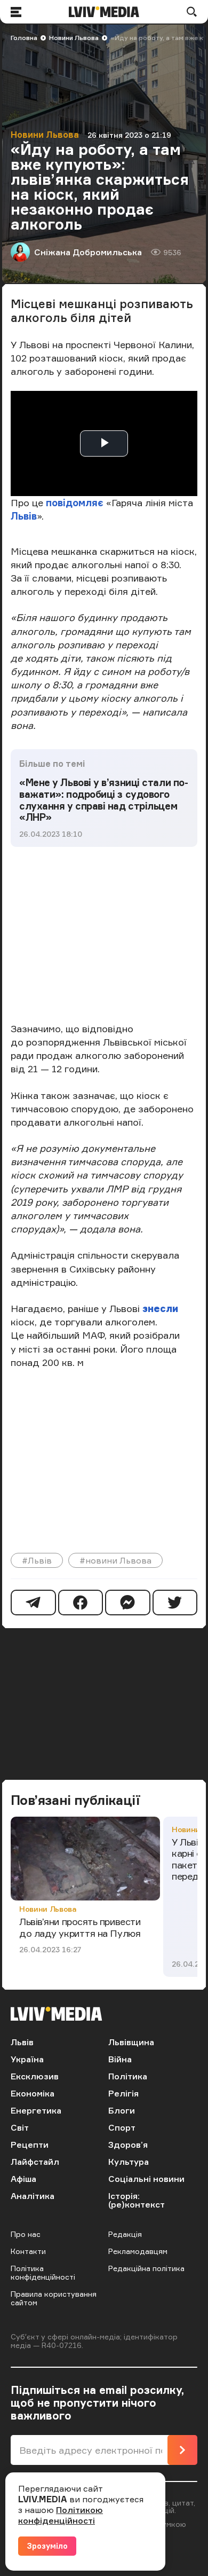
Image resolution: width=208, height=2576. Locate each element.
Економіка (33, 2093)
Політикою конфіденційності (61, 2515)
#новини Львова (115, 1560)
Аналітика (33, 2196)
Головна (24, 38)
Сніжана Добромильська (88, 252)
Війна (120, 2059)
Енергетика (36, 2110)
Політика (128, 2076)
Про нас (26, 2234)
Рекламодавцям (138, 2251)
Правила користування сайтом (54, 2298)
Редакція (125, 2234)
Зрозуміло (47, 2546)
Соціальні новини (146, 2179)
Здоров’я (128, 2145)
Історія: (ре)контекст (137, 2200)
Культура (129, 2162)
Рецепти (30, 2145)
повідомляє (76, 502)
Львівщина (131, 2042)
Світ (20, 2127)
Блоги (122, 2110)
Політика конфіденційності (43, 2272)
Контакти (28, 2251)
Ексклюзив (35, 2076)
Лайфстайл (35, 2162)
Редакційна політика (146, 2268)
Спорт (122, 2127)
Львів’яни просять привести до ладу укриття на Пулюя (80, 1927)
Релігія (123, 2093)
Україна (27, 2059)
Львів (24, 516)
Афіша (23, 2179)
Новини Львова (74, 38)
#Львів (37, 1560)
